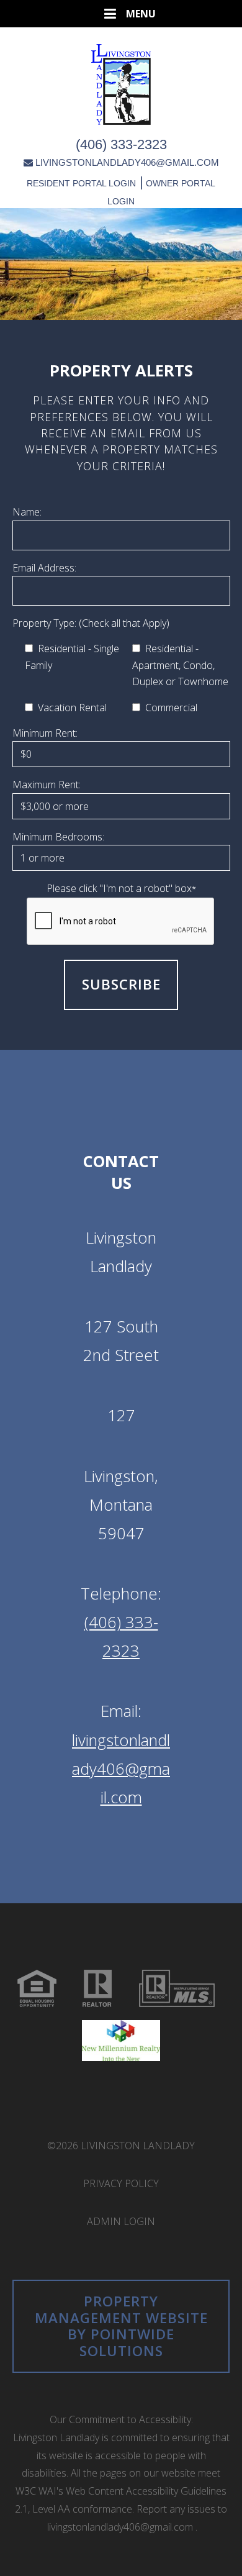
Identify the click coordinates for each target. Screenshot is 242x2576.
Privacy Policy (121, 2183)
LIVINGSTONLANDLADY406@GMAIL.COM (127, 162)
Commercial (169, 708)
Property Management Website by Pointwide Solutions (121, 2326)
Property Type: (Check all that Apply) (91, 623)
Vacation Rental (70, 708)
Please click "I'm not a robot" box (121, 888)
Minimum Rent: (45, 733)
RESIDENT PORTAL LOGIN (81, 183)
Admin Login (121, 2221)
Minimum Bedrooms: (58, 837)
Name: (27, 512)
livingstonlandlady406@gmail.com (121, 1769)
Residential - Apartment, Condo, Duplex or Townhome (180, 665)
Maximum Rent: (47, 785)
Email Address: (44, 568)
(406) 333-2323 (121, 144)
